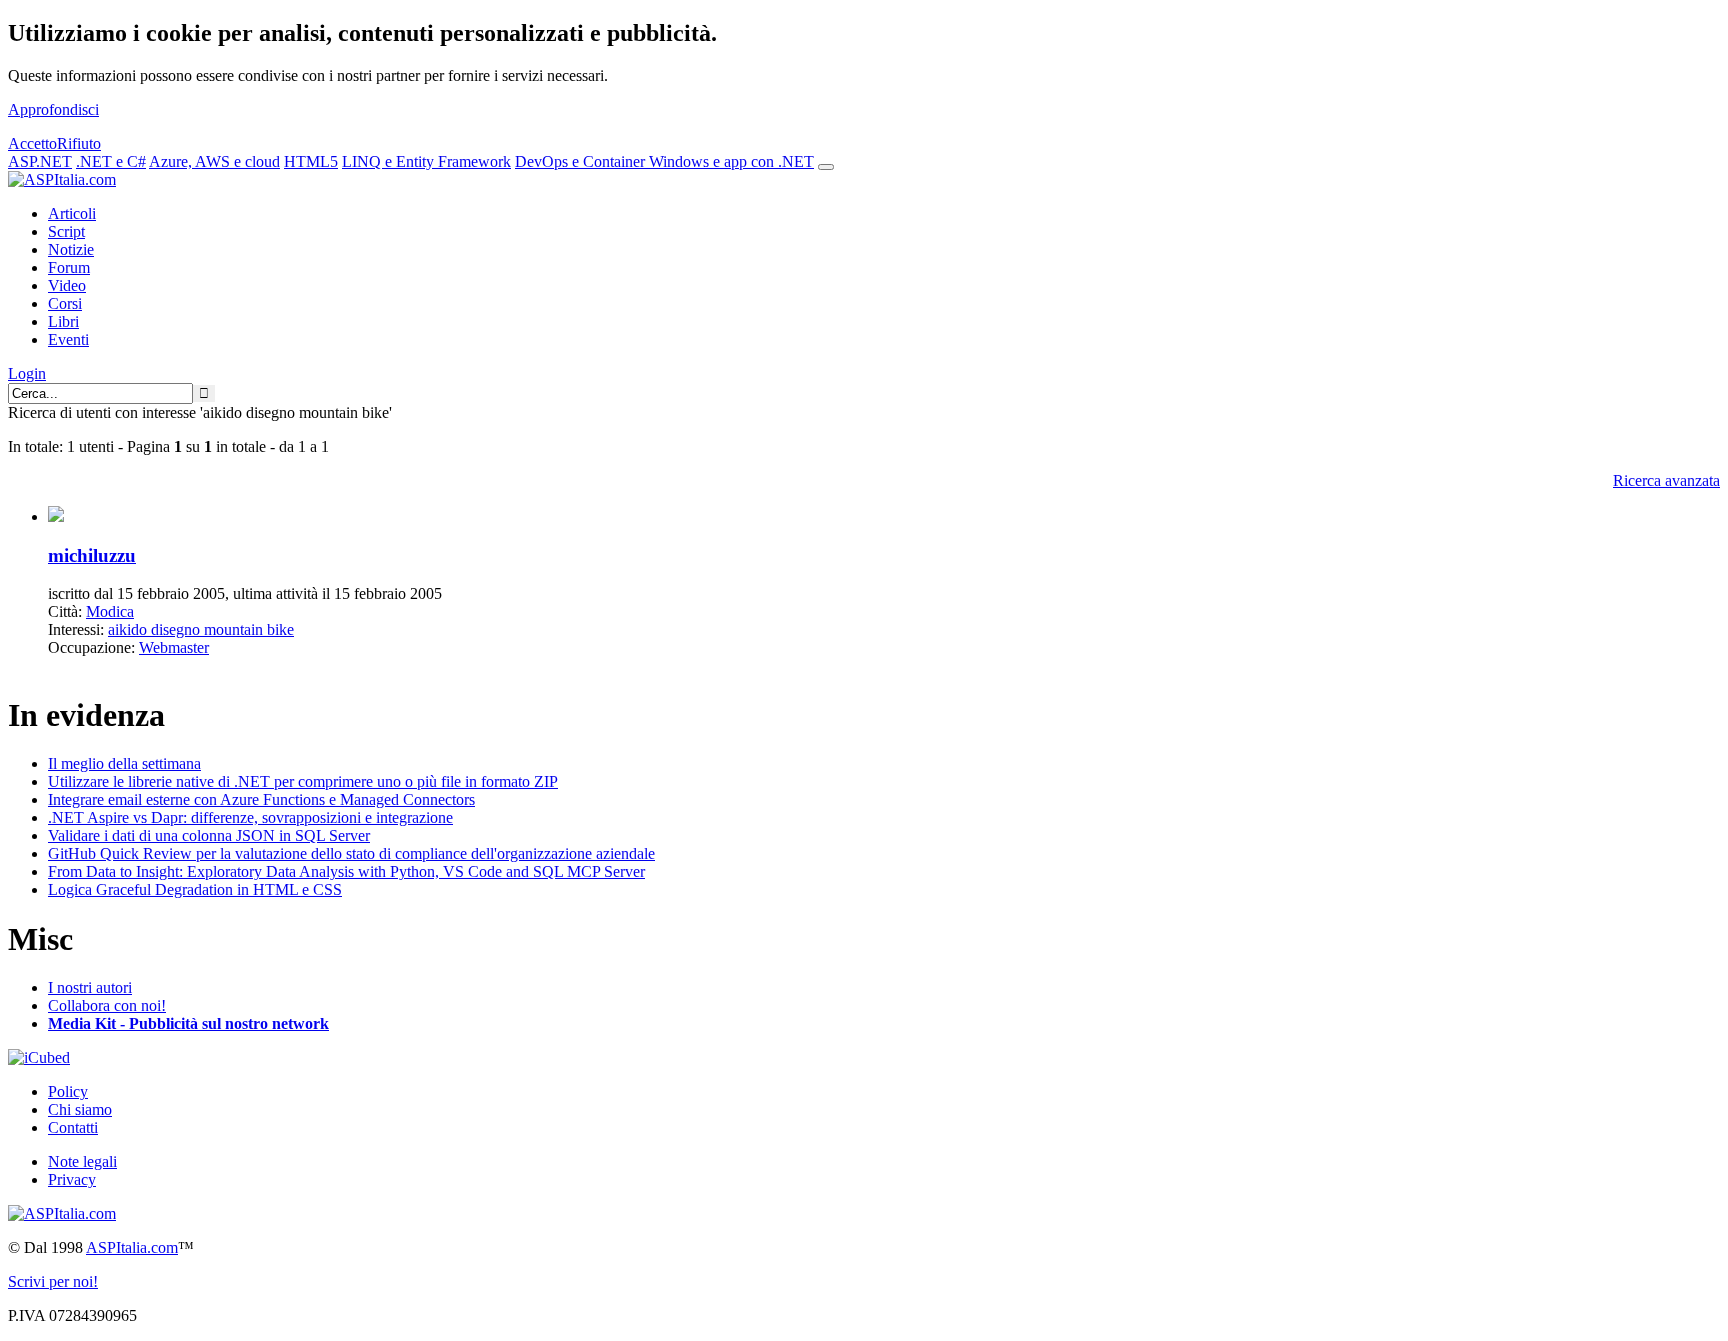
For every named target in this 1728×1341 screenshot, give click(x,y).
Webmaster (174, 647)
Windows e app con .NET (731, 161)
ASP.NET (40, 161)
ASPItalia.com (132, 1247)
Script (66, 231)
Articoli (72, 213)
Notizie (71, 249)
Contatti (73, 1127)
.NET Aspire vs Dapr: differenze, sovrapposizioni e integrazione (250, 817)
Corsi (65, 303)
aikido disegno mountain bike (201, 629)
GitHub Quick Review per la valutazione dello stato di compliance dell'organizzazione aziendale (351, 853)
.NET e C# (111, 161)
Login (27, 373)
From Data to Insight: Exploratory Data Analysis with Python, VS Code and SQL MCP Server (346, 871)
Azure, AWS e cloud (214, 161)
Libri (63, 321)
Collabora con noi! (107, 1005)
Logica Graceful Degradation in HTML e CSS (195, 889)
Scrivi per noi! (53, 1281)
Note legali (82, 1161)
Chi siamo (80, 1109)
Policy (68, 1091)
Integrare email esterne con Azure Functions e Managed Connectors (261, 799)
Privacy (72, 1179)
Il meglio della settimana (124, 763)
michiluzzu (92, 555)
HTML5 (311, 161)
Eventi (68, 339)
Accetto (32, 143)
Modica (110, 611)
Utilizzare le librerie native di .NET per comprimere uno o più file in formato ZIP (303, 781)
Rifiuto (79, 143)
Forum (69, 267)
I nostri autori (90, 987)
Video (67, 285)
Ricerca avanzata (1666, 480)
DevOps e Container (582, 161)
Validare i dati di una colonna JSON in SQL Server (209, 835)
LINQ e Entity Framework (426, 161)
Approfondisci (53, 109)
